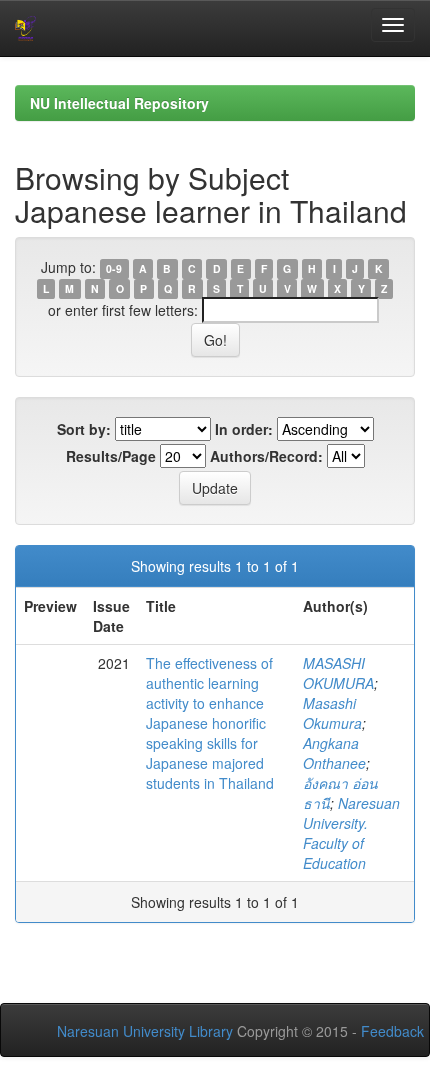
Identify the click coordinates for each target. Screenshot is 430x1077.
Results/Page (111, 456)
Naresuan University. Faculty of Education (351, 833)
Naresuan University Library (145, 1031)
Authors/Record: (266, 456)
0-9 (114, 268)
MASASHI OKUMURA (338, 673)
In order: (244, 429)
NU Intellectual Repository (119, 103)
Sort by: (84, 429)
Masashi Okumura (332, 713)
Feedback (392, 1031)
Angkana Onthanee (334, 753)
